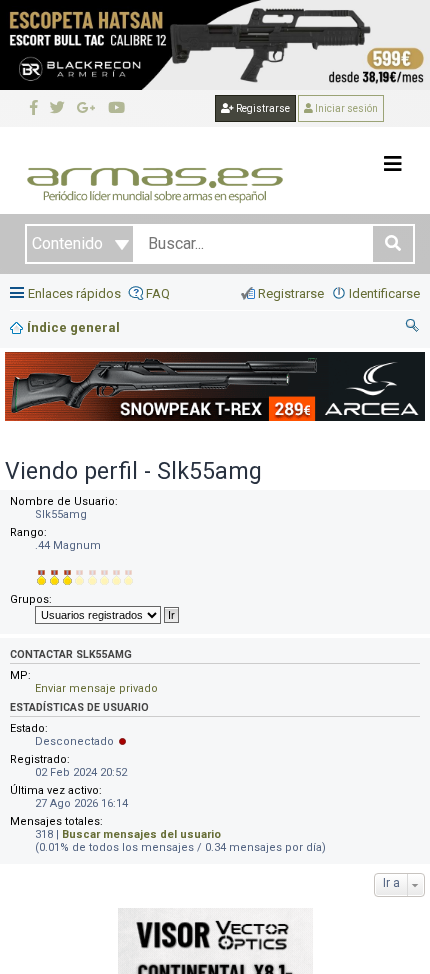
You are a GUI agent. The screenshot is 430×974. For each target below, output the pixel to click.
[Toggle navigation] (393, 164)
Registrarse (262, 108)
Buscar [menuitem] (413, 328)
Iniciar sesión (345, 108)
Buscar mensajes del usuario (141, 834)
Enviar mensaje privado (96, 688)
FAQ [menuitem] (158, 293)
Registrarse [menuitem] (291, 293)
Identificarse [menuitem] (384, 293)
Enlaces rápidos (74, 293)
